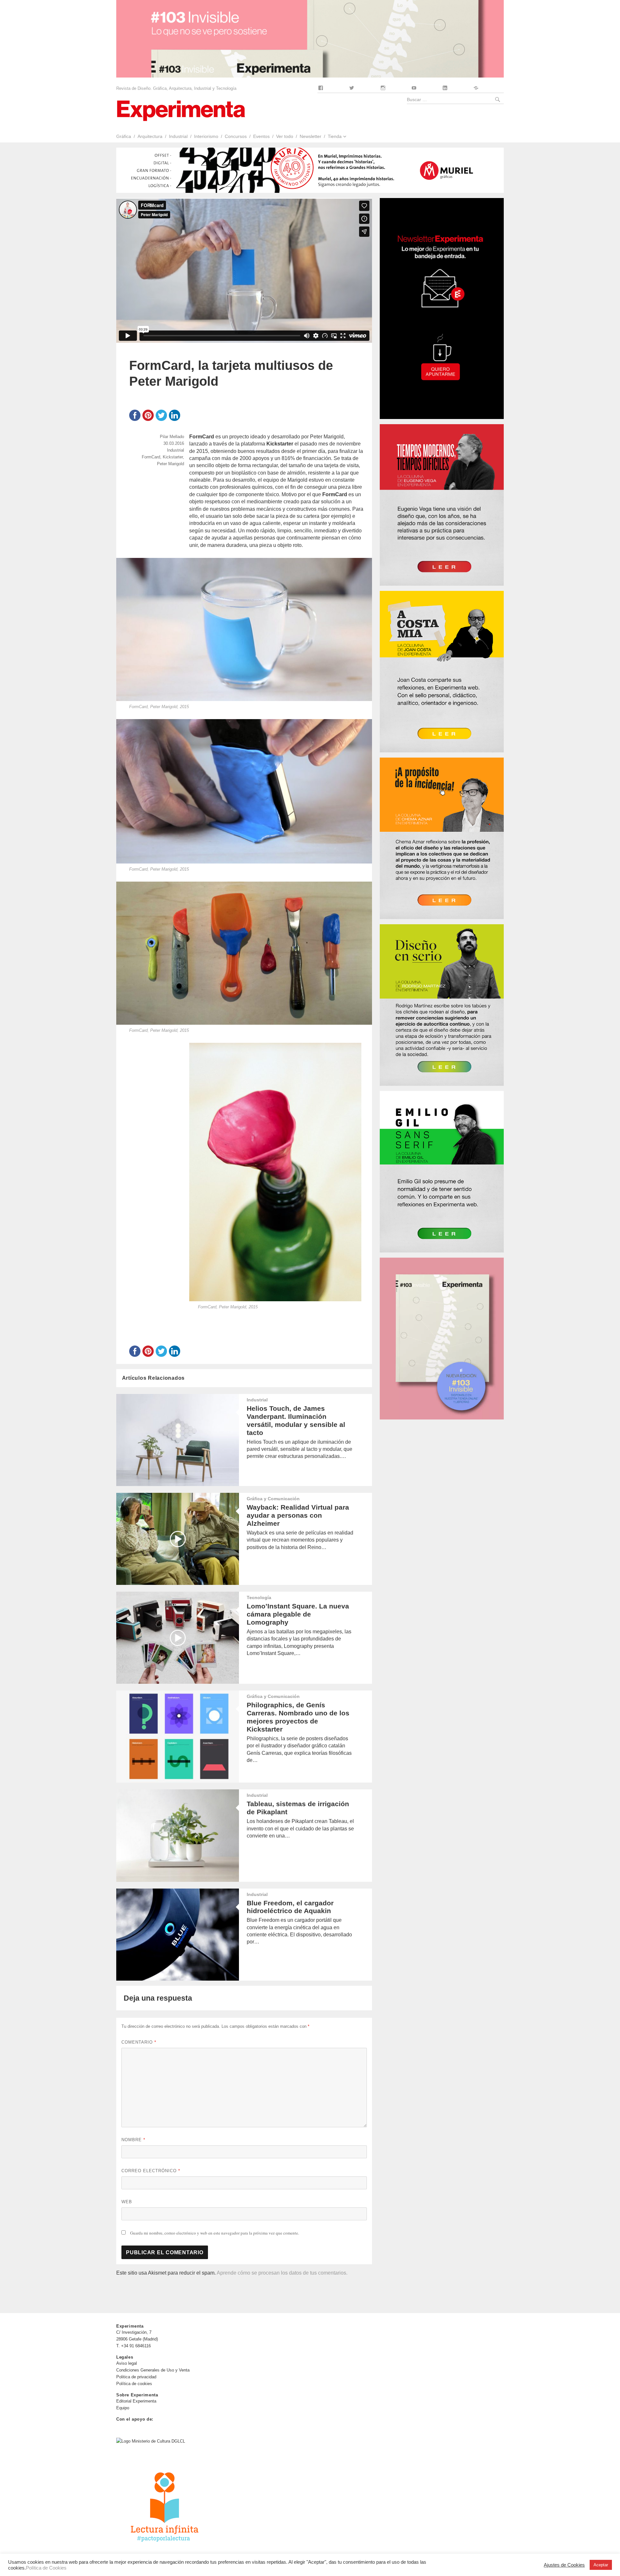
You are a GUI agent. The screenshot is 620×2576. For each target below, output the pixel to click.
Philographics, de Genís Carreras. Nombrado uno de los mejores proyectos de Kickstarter (298, 1717)
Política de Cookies (46, 2568)
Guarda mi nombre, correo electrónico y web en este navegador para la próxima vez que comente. (215, 2233)
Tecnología (259, 1597)
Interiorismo (206, 136)
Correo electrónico (151, 2171)
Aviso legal (127, 2363)
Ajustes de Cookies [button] (564, 2565)
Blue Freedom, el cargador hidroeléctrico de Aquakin (290, 1907)
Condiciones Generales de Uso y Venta (153, 2370)
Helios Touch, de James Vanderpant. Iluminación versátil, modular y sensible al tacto (296, 1420)
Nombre (133, 2140)
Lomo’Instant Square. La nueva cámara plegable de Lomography (298, 1614)
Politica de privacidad (136, 2377)
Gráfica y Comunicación (273, 1499)
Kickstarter (173, 457)
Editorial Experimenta (136, 2401)
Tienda (335, 136)
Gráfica (124, 136)
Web (127, 2202)
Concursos (236, 136)
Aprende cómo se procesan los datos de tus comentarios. (282, 2273)
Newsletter (310, 136)
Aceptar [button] (601, 2565)
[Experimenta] (181, 110)
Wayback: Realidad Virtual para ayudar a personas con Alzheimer (298, 1515)
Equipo (123, 2408)
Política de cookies (134, 2384)
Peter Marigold (170, 464)
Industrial (178, 136)
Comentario (139, 2042)
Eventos (261, 136)
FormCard (151, 457)
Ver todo (285, 136)
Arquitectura (150, 136)
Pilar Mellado (172, 437)
